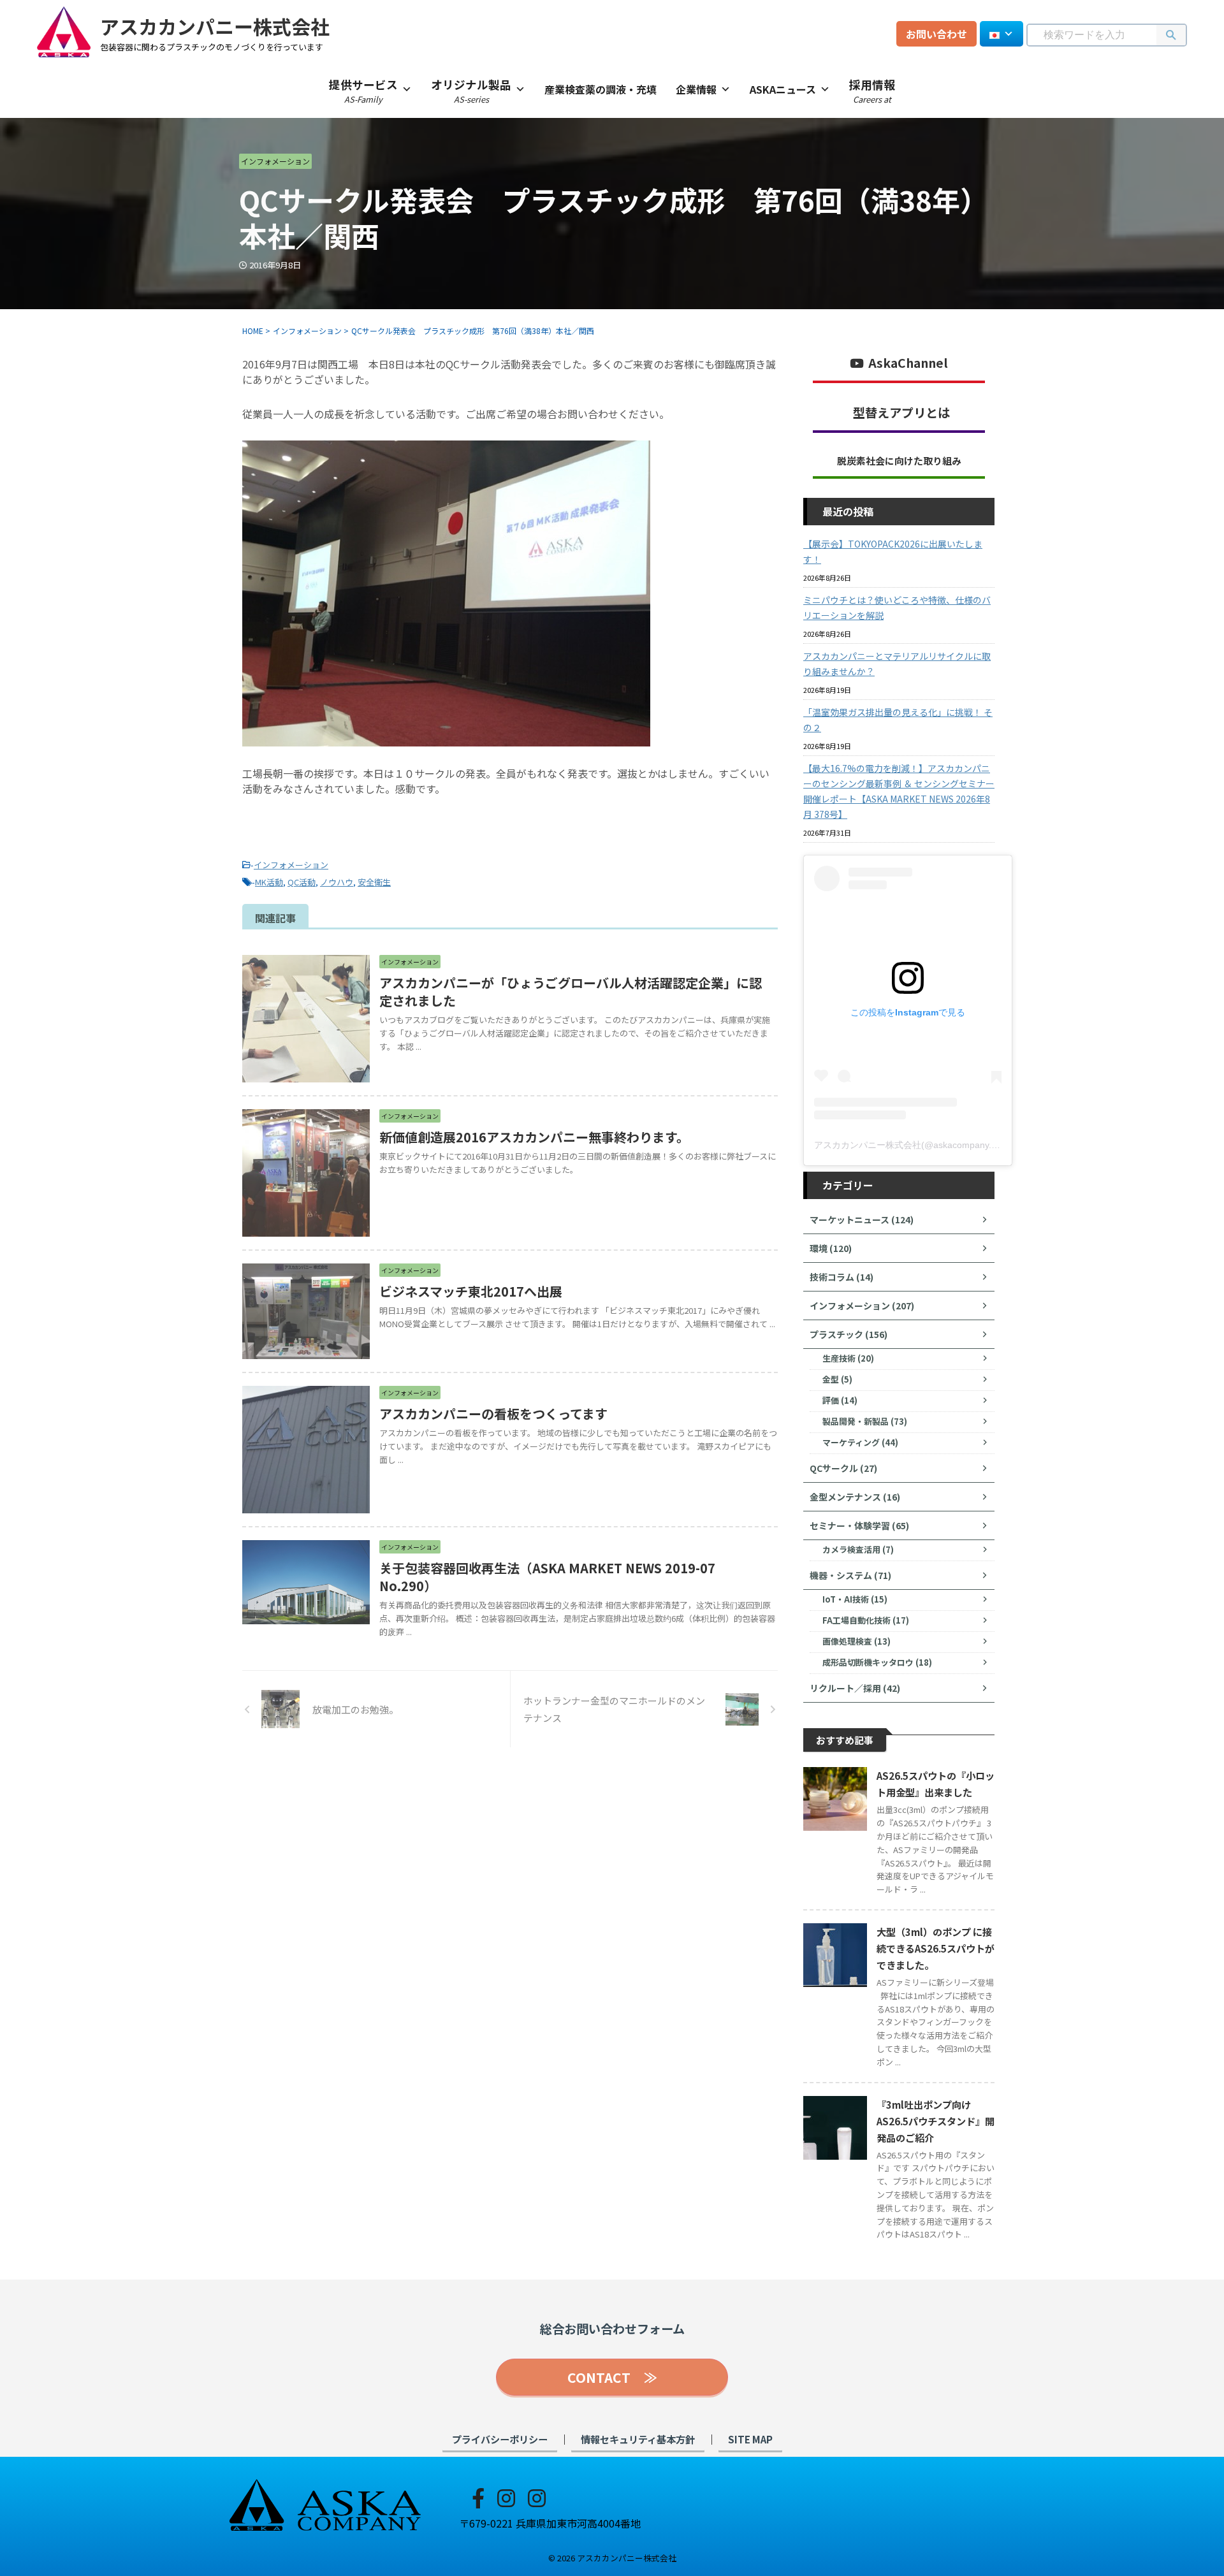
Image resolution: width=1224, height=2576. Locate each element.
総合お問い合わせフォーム (612, 2329)
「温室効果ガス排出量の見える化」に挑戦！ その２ (898, 720)
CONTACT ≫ (612, 2377)
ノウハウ (337, 882)
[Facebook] (478, 2497)
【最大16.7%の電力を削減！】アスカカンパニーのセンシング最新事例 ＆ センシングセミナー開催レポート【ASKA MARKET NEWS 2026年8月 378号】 (899, 791)
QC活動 (302, 882)
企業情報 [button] (696, 89)
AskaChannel (908, 363)
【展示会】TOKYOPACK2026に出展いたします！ (893, 551)
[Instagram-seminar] (537, 2497)
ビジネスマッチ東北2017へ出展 (471, 1291)
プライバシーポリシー (500, 2439)
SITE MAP (750, 2439)
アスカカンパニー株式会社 (215, 26)
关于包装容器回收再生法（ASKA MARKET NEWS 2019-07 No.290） (547, 1577)
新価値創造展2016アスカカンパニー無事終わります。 (534, 1137)
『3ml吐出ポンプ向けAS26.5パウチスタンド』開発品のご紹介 (936, 2121)
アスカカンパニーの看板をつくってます (493, 1414)
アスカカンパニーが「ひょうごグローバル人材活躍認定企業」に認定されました (571, 992)
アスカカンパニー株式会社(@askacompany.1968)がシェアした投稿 (950, 1145)
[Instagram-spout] (506, 2497)
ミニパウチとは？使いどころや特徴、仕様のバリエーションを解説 (897, 608)
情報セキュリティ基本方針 (638, 2439)
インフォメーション (291, 865)
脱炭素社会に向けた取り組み (899, 461)
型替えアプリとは (901, 412)
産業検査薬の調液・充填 (601, 89)
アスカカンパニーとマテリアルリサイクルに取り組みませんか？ (897, 664)
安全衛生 (374, 882)
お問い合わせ (936, 34)
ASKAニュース (783, 89)
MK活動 (269, 882)
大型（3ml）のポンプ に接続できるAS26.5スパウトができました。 (936, 1948)
